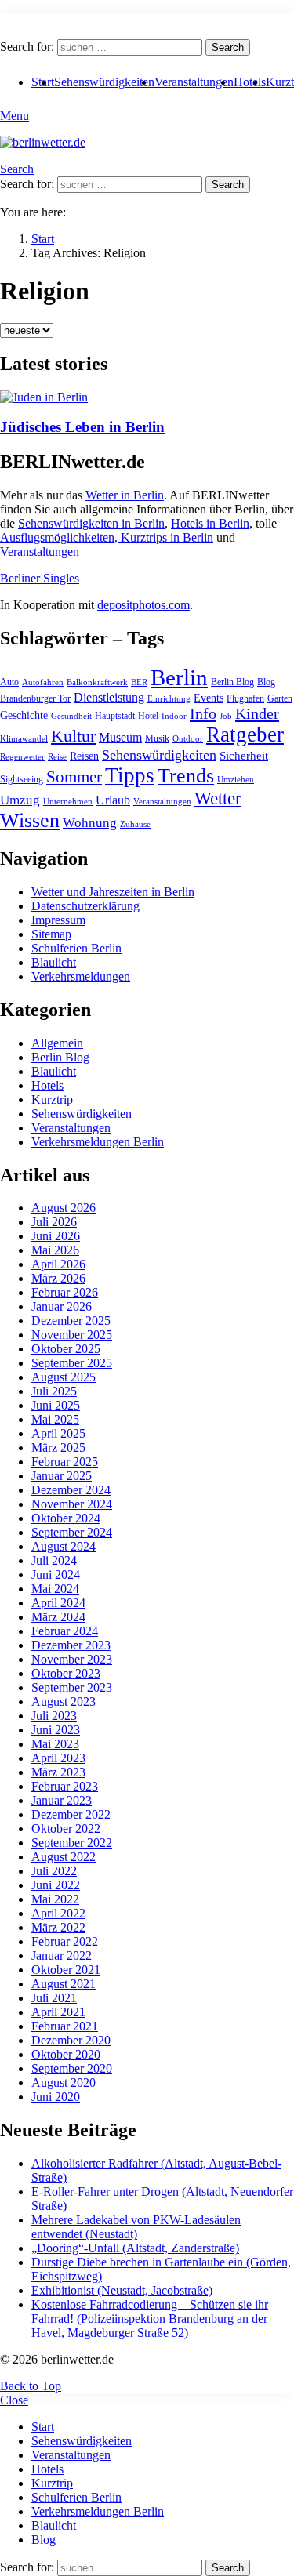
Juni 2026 (56, 1236)
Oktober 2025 (66, 1349)
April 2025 (58, 1433)
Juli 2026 (54, 1222)
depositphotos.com (143, 605)
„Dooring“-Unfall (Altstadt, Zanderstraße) (135, 2248)
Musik (157, 738)
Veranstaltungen (194, 82)
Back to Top (31, 2386)
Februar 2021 (65, 2026)
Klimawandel (24, 739)
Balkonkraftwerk (97, 682)
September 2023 (72, 1687)
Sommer (74, 777)
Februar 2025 (65, 1462)
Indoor (174, 716)
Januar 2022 (62, 1956)
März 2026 (58, 1278)
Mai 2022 (55, 1899)
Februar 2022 (65, 1941)
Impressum (58, 920)
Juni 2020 (56, 2097)
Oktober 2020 (66, 2054)
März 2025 (58, 1448)
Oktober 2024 (66, 1518)
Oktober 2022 (66, 1829)
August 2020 (64, 2083)
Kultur (73, 736)
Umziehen (236, 780)
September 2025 (72, 1363)
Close (14, 2400)
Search (228, 47)
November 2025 (72, 1335)
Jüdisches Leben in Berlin (82, 427)
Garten (280, 698)
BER (139, 682)
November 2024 (72, 1504)
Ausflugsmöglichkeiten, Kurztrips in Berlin (107, 537)
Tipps (130, 775)
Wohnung (90, 823)
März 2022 (58, 1927)
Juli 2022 (54, 1871)
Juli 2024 (54, 1560)
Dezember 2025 (71, 1321)
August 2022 (64, 1857)
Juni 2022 (56, 1885)
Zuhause (135, 824)
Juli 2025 (54, 1391)
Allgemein (57, 1043)
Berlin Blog (232, 682)
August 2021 (64, 1984)
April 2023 (58, 1758)
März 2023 (58, 1772)
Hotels (250, 82)
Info (203, 713)
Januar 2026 (62, 1306)
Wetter (218, 798)
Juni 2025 (56, 1405)
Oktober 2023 (66, 1673)
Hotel (148, 716)
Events (209, 698)
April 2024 (58, 1603)
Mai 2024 (55, 1589)
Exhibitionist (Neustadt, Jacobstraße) (122, 2290)
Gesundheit (71, 716)
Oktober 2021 (66, 1970)
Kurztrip (52, 1099)
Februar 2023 (65, 1786)
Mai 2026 (55, 1250)
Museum (120, 737)
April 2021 (58, 2012)
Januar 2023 (62, 1800)
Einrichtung (169, 699)
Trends (186, 776)
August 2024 (64, 1546)
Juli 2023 (54, 1716)
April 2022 (58, 1913)
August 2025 (64, 1377)
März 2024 (58, 1617)
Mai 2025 (55, 1419)
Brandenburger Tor (35, 698)
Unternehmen (68, 802)
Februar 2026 (65, 1292)
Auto (9, 682)
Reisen (84, 756)
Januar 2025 (62, 1476)
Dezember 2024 (71, 1490)
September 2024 (72, 1532)
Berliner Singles (40, 578)
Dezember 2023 (71, 1645)
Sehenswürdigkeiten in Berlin (91, 523)
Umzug (20, 800)
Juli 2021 (54, 1998)
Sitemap (51, 934)
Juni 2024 (56, 1575)
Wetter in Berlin (125, 495)
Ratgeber (245, 735)
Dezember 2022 (71, 1814)
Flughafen (245, 698)
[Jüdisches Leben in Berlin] (147, 397)
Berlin (179, 677)
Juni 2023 (56, 1730)
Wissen (30, 820)
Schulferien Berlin (76, 948)
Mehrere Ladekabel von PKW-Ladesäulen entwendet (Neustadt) (136, 2227)
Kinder (257, 713)
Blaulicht (54, 962)
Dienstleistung (109, 697)
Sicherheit (244, 756)
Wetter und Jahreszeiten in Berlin (113, 892)
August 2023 (64, 1702)
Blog (266, 682)
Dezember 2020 (71, 2040)
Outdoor (188, 739)
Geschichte (24, 715)
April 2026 (58, 1264)
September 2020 (72, 2068)
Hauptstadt (115, 716)
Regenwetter (22, 757)
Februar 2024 (65, 1631)
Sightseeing (22, 779)
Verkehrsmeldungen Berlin (98, 1142)
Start (43, 2427)
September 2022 (72, 1843)
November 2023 (72, 1659)
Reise (57, 757)
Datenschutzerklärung (85, 906)
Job (226, 716)
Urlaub (113, 800)
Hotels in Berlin (210, 523)
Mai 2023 (55, 1744)
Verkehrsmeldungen (81, 976)
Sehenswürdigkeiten (104, 82)
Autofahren (43, 682)
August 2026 (64, 1208)
